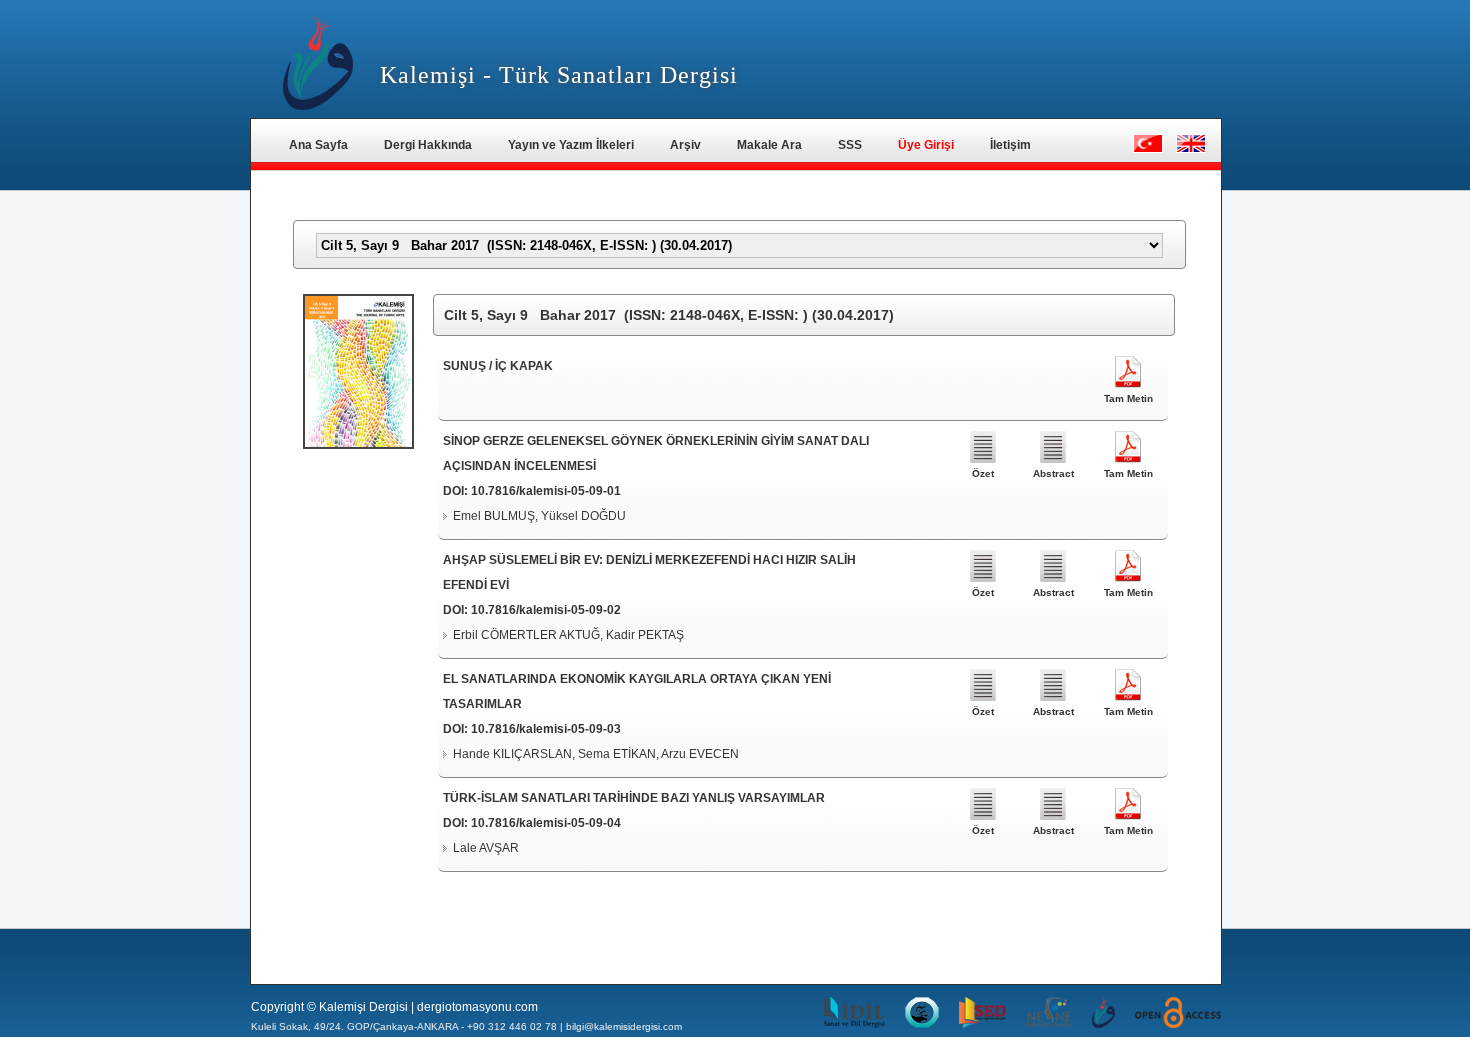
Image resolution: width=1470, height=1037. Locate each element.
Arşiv (685, 145)
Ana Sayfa (318, 145)
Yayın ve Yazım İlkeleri (571, 145)
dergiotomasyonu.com (477, 1007)
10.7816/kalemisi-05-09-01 (546, 491)
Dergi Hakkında (428, 145)
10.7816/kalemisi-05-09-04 (546, 823)
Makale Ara (769, 145)
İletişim (1010, 145)
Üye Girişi (926, 145)
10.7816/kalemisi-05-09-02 (546, 610)
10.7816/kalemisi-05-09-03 (546, 729)
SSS (850, 145)
